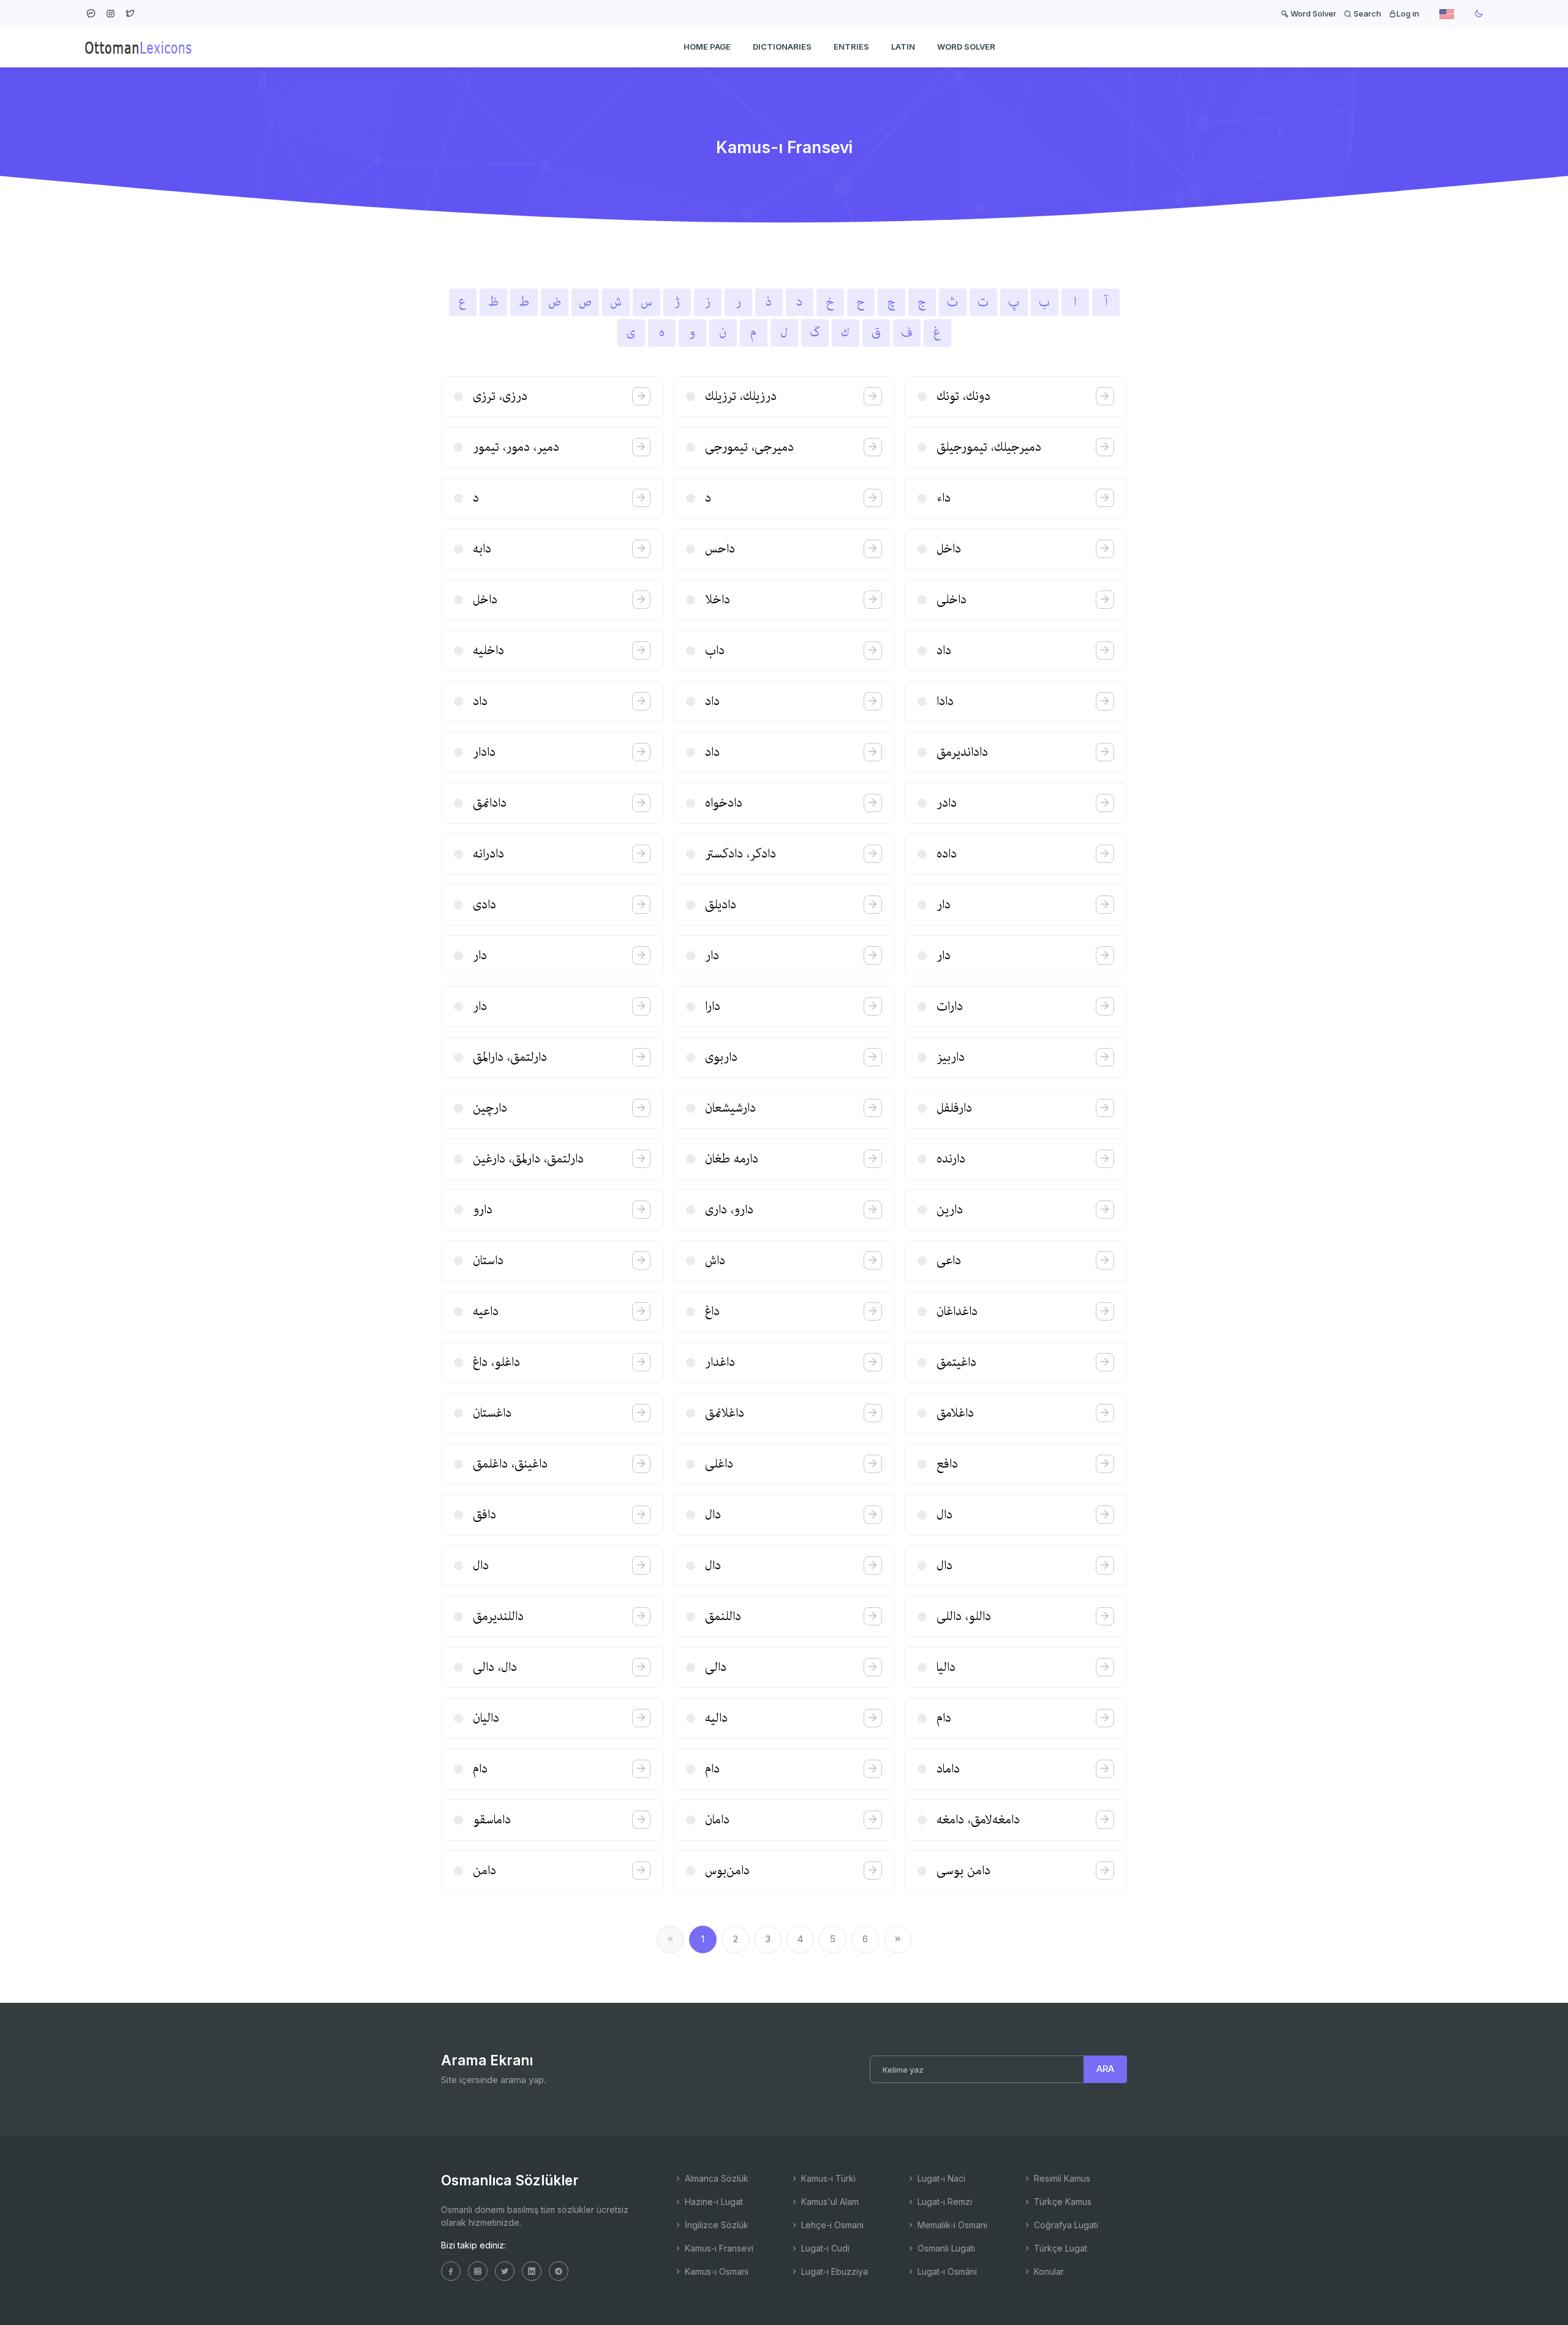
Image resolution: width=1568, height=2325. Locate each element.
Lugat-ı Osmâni (946, 2271)
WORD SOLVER (966, 47)
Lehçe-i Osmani (831, 2225)
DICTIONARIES (782, 47)
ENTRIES (851, 47)
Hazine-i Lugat (713, 2202)
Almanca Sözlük (715, 2178)
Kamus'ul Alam (829, 2202)
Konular (1048, 2271)
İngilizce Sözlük (715, 2225)
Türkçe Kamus (1061, 2202)
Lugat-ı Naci (940, 2178)
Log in (1408, 13)
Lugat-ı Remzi (944, 2202)
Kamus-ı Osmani (715, 2271)
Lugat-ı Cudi (824, 2248)
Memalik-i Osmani (951, 2225)
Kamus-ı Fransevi (718, 2248)
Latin (903, 47)
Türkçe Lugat (1059, 2248)
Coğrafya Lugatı (1065, 2225)
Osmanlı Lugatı (945, 2248)
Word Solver (1313, 13)
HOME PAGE (707, 47)
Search (1366, 13)
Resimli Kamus (1061, 2178)
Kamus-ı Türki (827, 2178)
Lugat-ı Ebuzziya (833, 2271)
